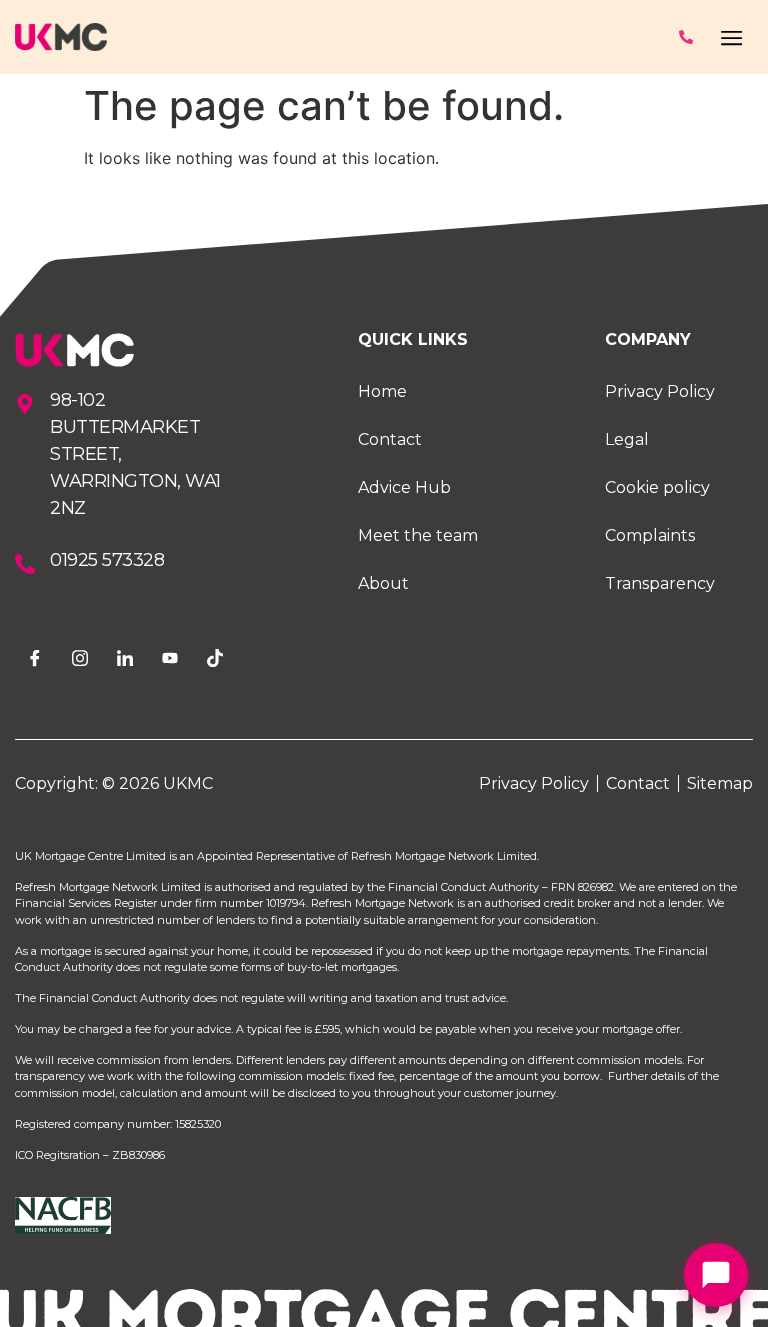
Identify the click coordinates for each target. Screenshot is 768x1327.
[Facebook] (35, 656)
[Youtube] (170, 657)
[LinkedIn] (125, 656)
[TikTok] (215, 655)
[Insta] (80, 655)
